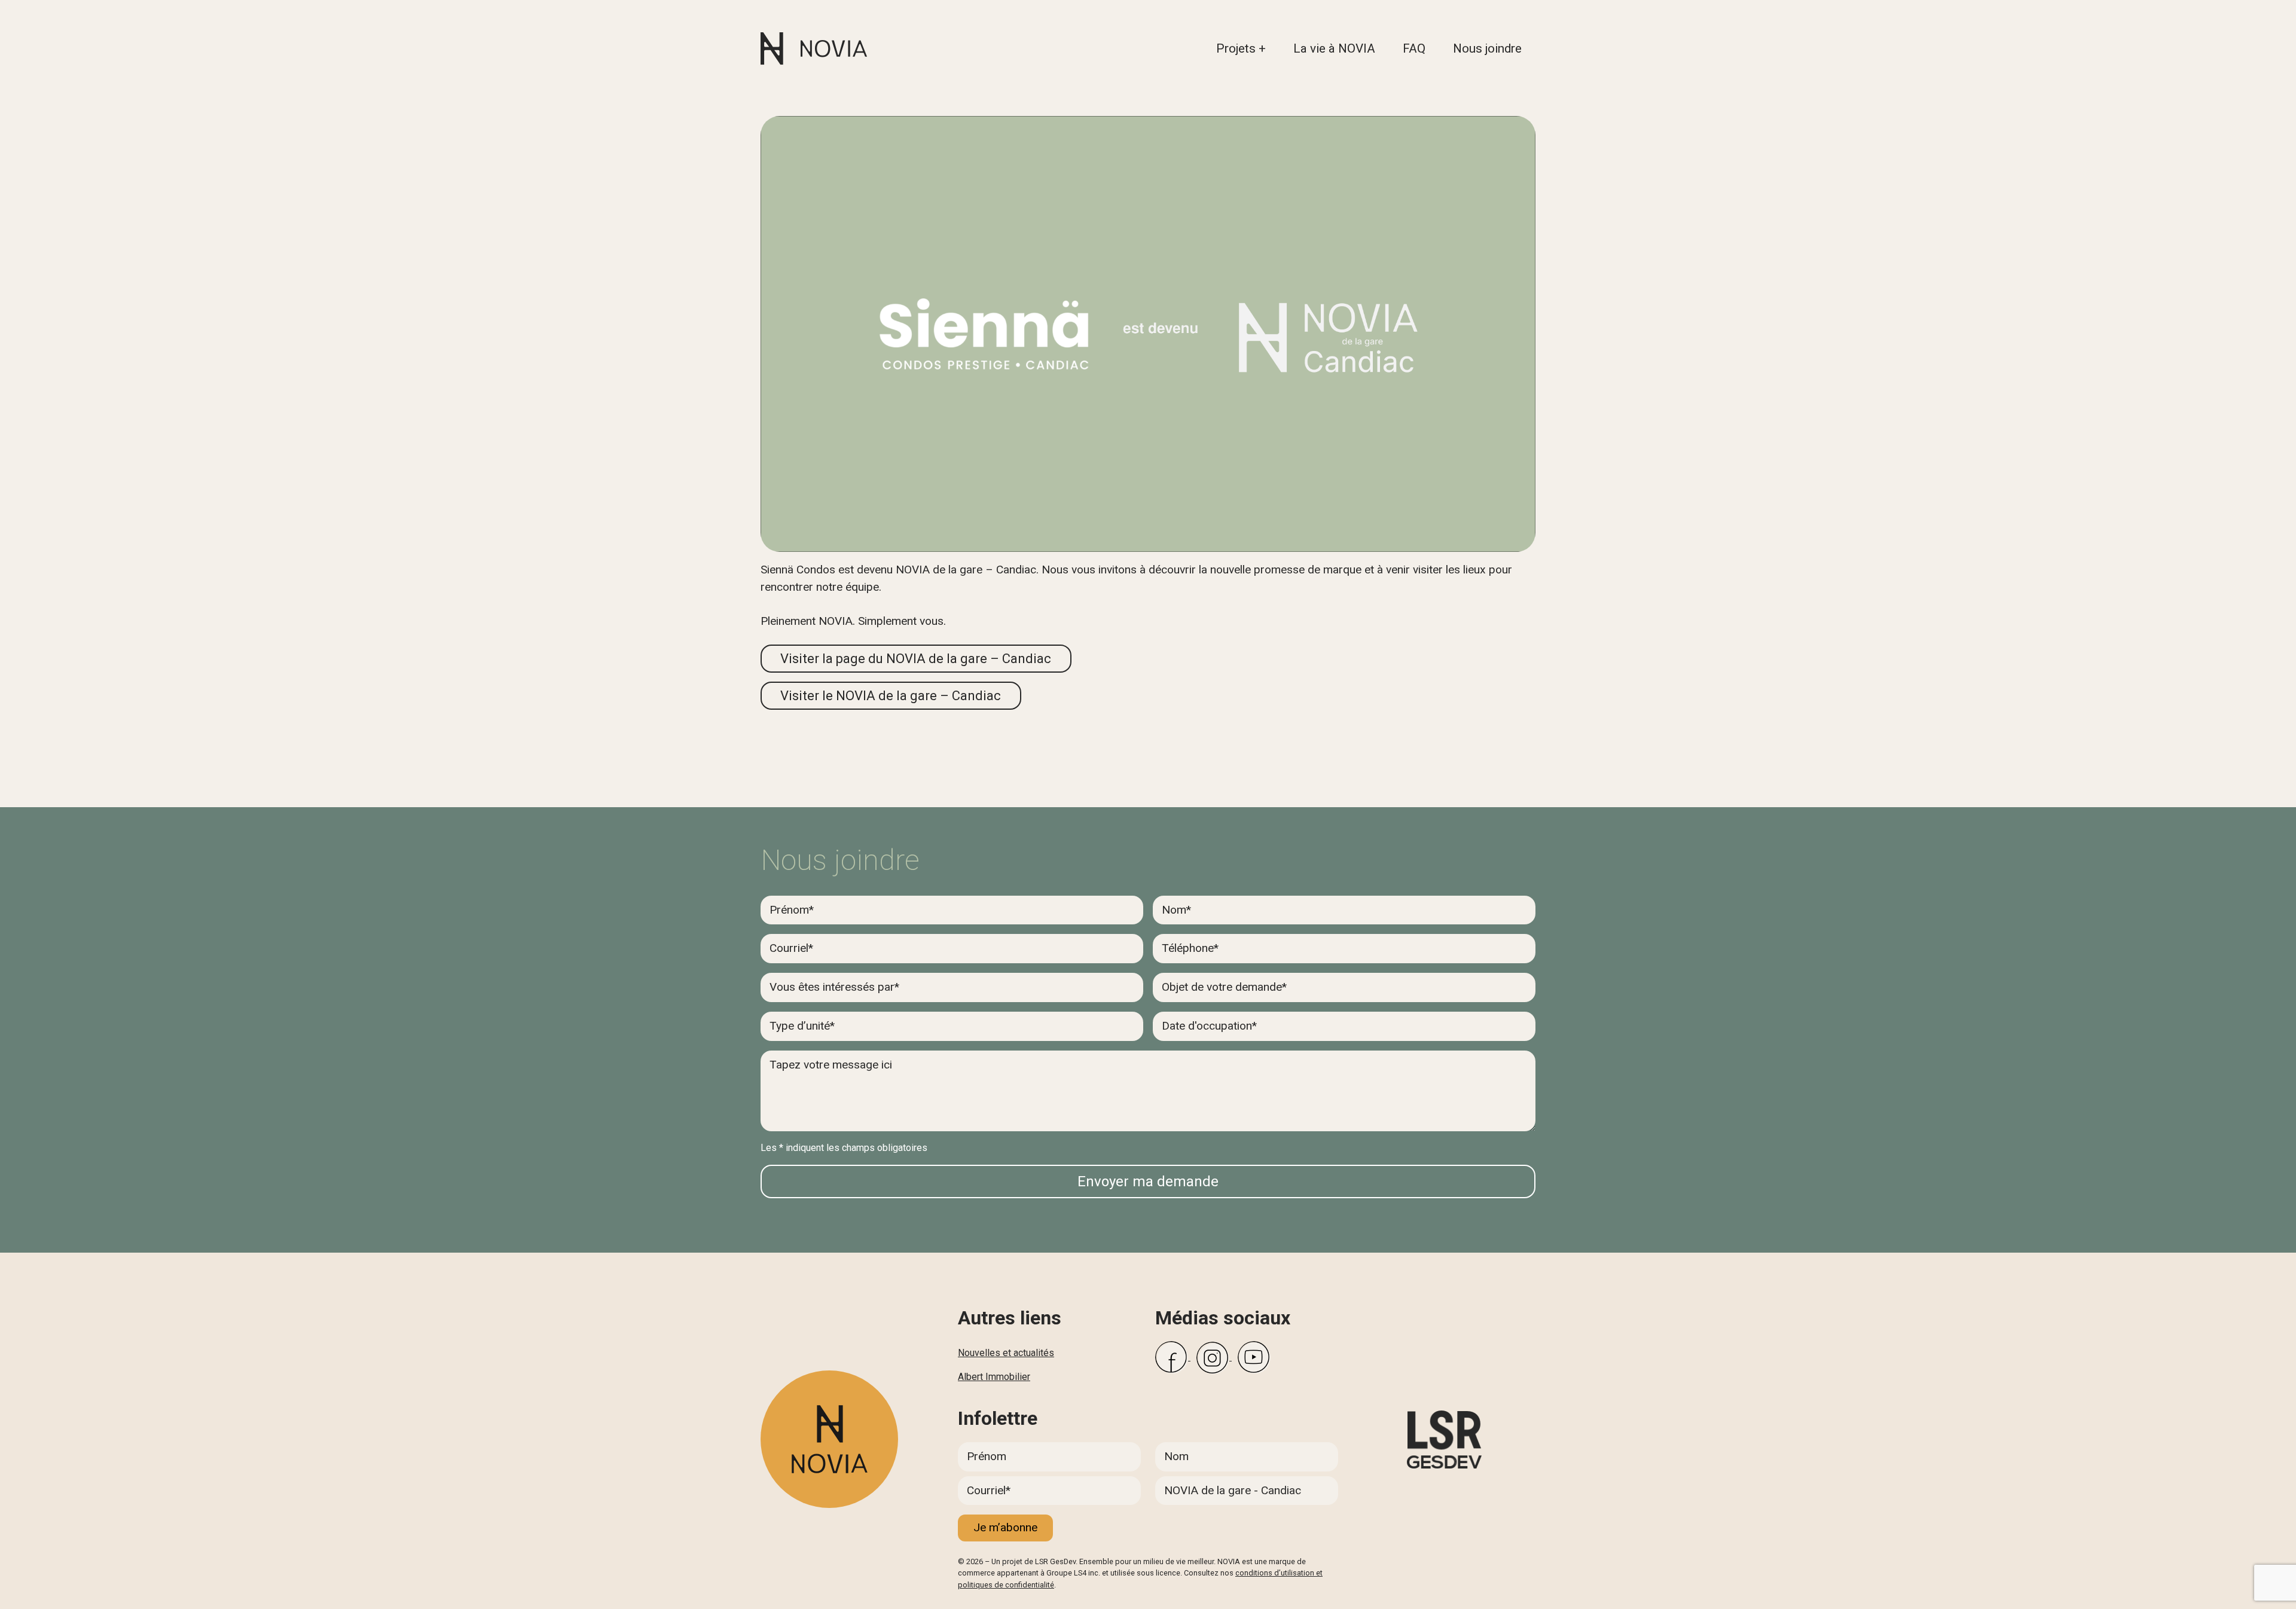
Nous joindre (1487, 48)
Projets (1236, 48)
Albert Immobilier (994, 1377)
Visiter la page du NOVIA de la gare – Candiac (916, 659)
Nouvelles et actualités (1006, 1353)
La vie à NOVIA (1334, 48)
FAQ (1414, 48)
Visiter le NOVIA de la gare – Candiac (891, 696)
